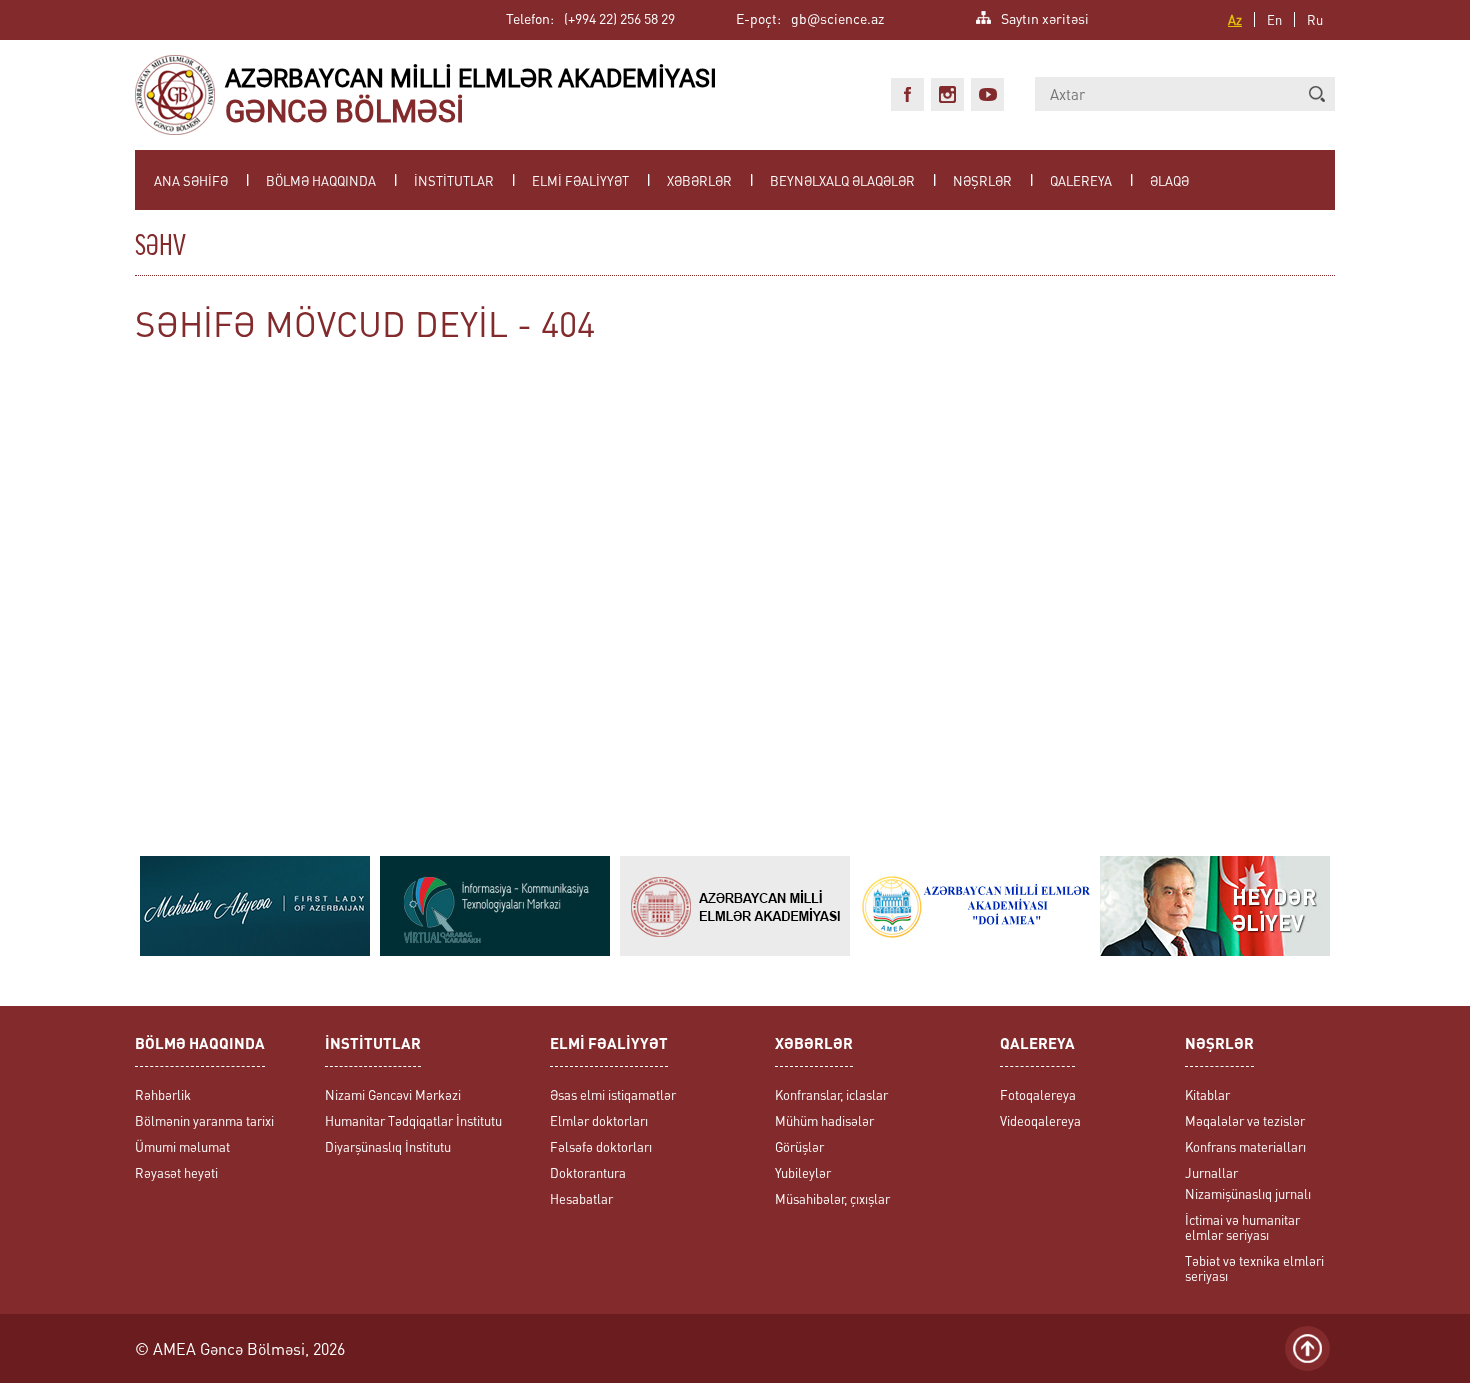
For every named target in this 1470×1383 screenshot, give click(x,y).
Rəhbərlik (163, 1094)
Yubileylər (803, 1172)
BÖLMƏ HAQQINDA (321, 180)
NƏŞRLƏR (982, 180)
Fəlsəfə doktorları (601, 1146)
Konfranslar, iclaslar (831, 1094)
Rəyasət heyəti (176, 1172)
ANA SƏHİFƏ (191, 180)
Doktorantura (588, 1172)
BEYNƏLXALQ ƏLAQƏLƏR (842, 180)
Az (1235, 19)
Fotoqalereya (1038, 1094)
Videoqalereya (1040, 1120)
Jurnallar (1211, 1172)
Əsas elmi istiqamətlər (613, 1094)
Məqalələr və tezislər (1245, 1120)
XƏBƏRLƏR (699, 180)
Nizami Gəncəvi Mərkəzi (393, 1094)
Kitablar (1207, 1094)
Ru (1315, 19)
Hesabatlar (581, 1198)
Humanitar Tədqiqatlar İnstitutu (413, 1120)
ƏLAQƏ (1169, 180)
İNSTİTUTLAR (454, 180)
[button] (1317, 94)
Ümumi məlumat (182, 1146)
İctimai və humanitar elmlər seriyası (1242, 1227)
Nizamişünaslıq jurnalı (1248, 1193)
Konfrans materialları (1245, 1146)
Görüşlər (799, 1146)
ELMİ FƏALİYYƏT (580, 180)
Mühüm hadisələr (824, 1120)
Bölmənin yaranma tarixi (204, 1120)
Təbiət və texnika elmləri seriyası (1254, 1268)
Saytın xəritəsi (1045, 16)
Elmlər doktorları (599, 1120)
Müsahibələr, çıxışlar (832, 1198)
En (1274, 19)
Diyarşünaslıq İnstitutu (388, 1146)
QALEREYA (1081, 180)
